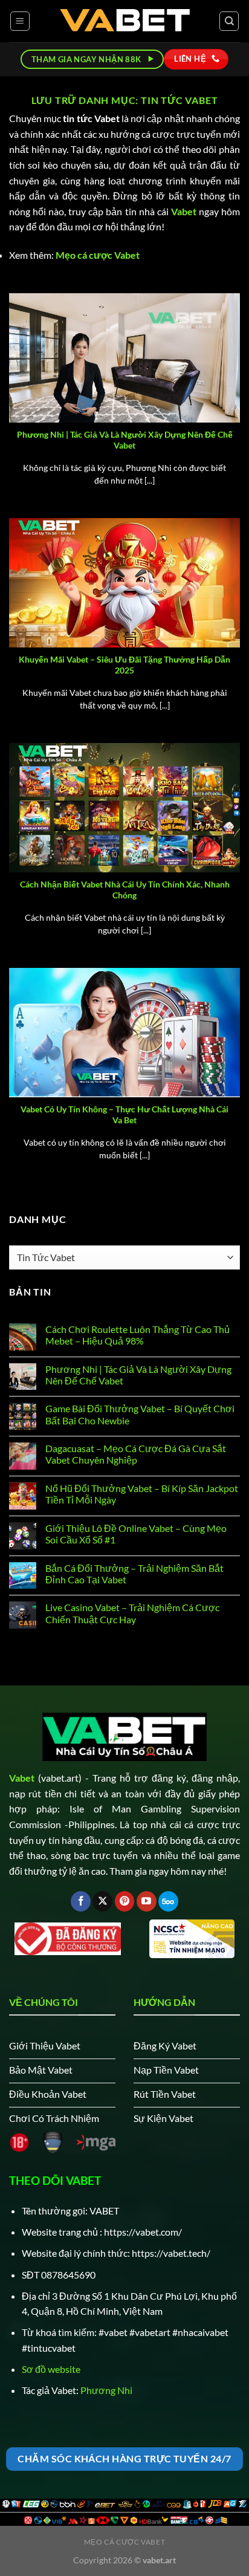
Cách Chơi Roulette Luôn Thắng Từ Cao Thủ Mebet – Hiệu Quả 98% (137, 1335)
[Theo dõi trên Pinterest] (125, 1901)
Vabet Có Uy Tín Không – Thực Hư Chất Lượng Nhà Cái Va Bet (124, 1115)
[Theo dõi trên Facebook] (81, 1901)
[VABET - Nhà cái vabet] (125, 21)
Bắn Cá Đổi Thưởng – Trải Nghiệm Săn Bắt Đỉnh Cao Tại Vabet (134, 1574)
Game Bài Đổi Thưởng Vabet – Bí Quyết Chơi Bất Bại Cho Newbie (140, 1414)
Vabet (184, 211)
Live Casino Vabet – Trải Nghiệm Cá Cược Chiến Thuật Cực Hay (132, 1613)
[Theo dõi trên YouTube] (147, 1901)
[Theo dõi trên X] (102, 1901)
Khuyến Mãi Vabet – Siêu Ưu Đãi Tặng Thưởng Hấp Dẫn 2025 (124, 665)
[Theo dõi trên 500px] (168, 1901)
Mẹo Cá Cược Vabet (124, 2542)
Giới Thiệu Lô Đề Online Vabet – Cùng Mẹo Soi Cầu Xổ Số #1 (136, 1534)
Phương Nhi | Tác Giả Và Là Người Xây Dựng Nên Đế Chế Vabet (125, 440)
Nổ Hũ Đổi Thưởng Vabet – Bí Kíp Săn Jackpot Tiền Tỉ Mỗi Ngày (142, 1494)
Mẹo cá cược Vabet (98, 255)
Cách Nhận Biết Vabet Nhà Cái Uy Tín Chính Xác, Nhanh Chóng (125, 890)
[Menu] (20, 21)
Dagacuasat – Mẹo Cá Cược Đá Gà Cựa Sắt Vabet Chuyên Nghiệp (136, 1454)
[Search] (229, 21)
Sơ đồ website (51, 2369)
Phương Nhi (106, 2390)
